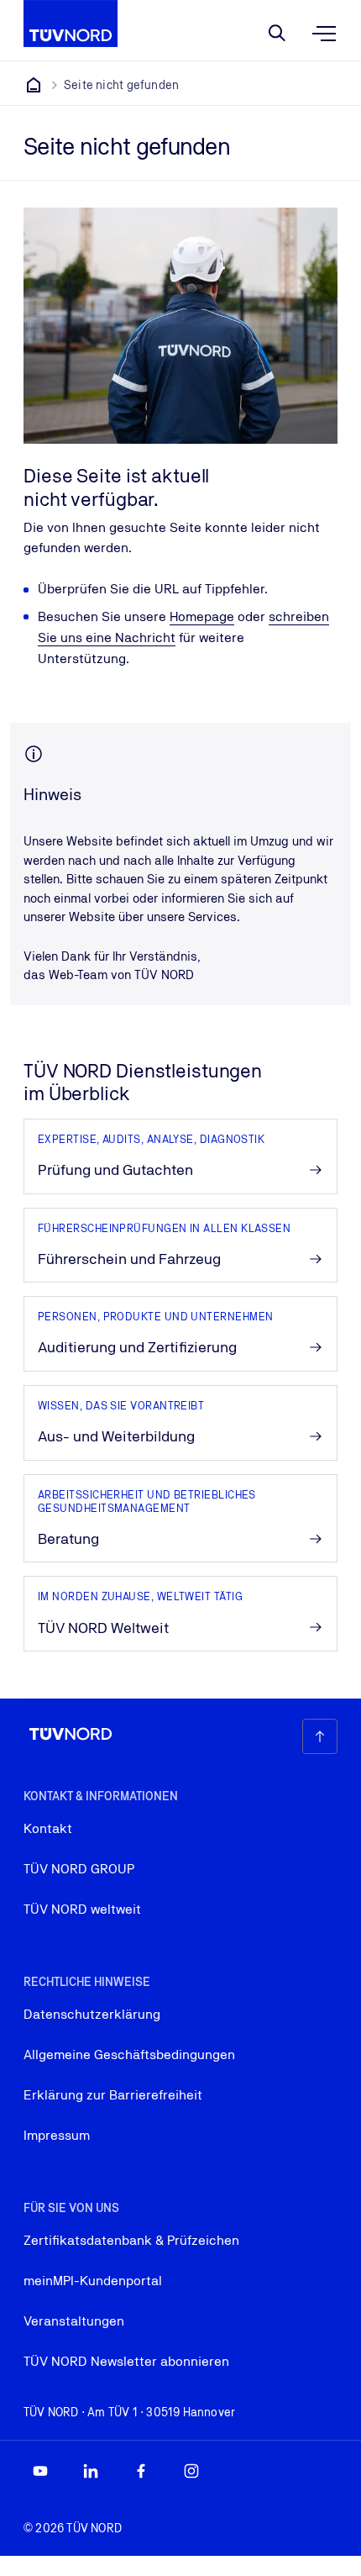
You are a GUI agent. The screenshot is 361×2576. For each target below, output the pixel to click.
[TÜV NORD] (34, 85)
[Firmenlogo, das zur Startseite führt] (71, 24)
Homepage (202, 616)
